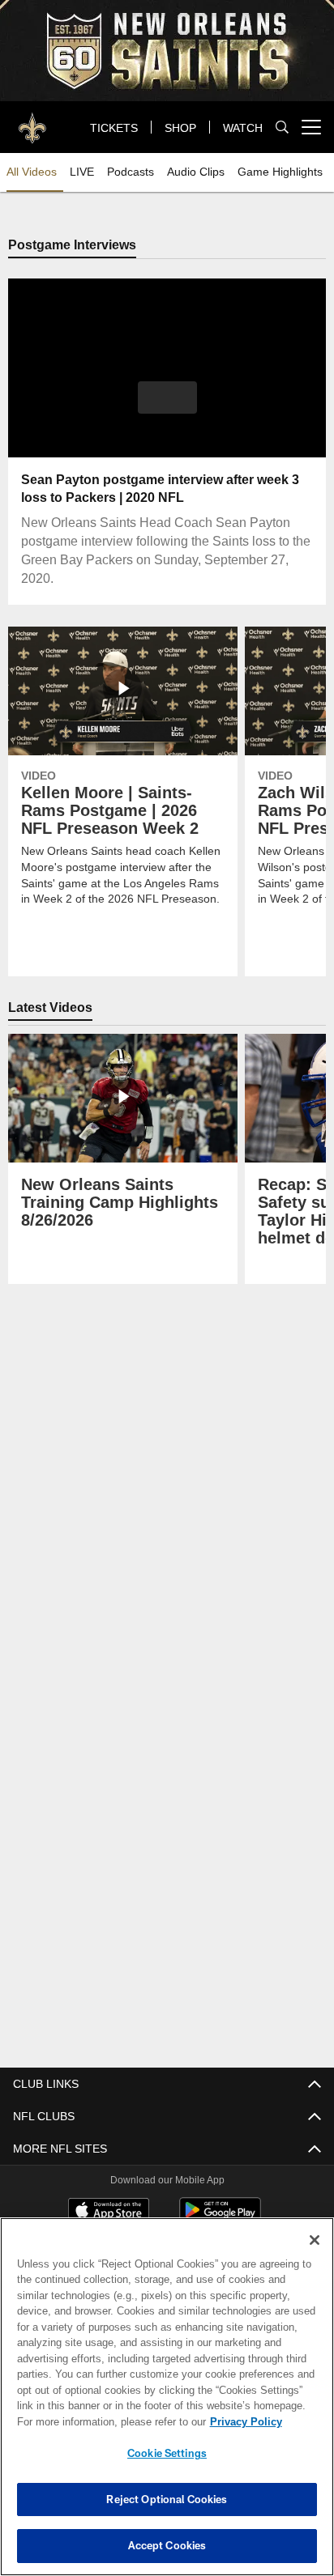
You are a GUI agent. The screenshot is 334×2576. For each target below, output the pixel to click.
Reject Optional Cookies (167, 2499)
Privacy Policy (106, 2421)
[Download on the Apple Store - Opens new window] (109, 2212)
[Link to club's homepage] (32, 121)
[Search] (282, 128)
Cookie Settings (167, 2453)
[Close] (315, 2240)
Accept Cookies (167, 2545)
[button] (167, 408)
